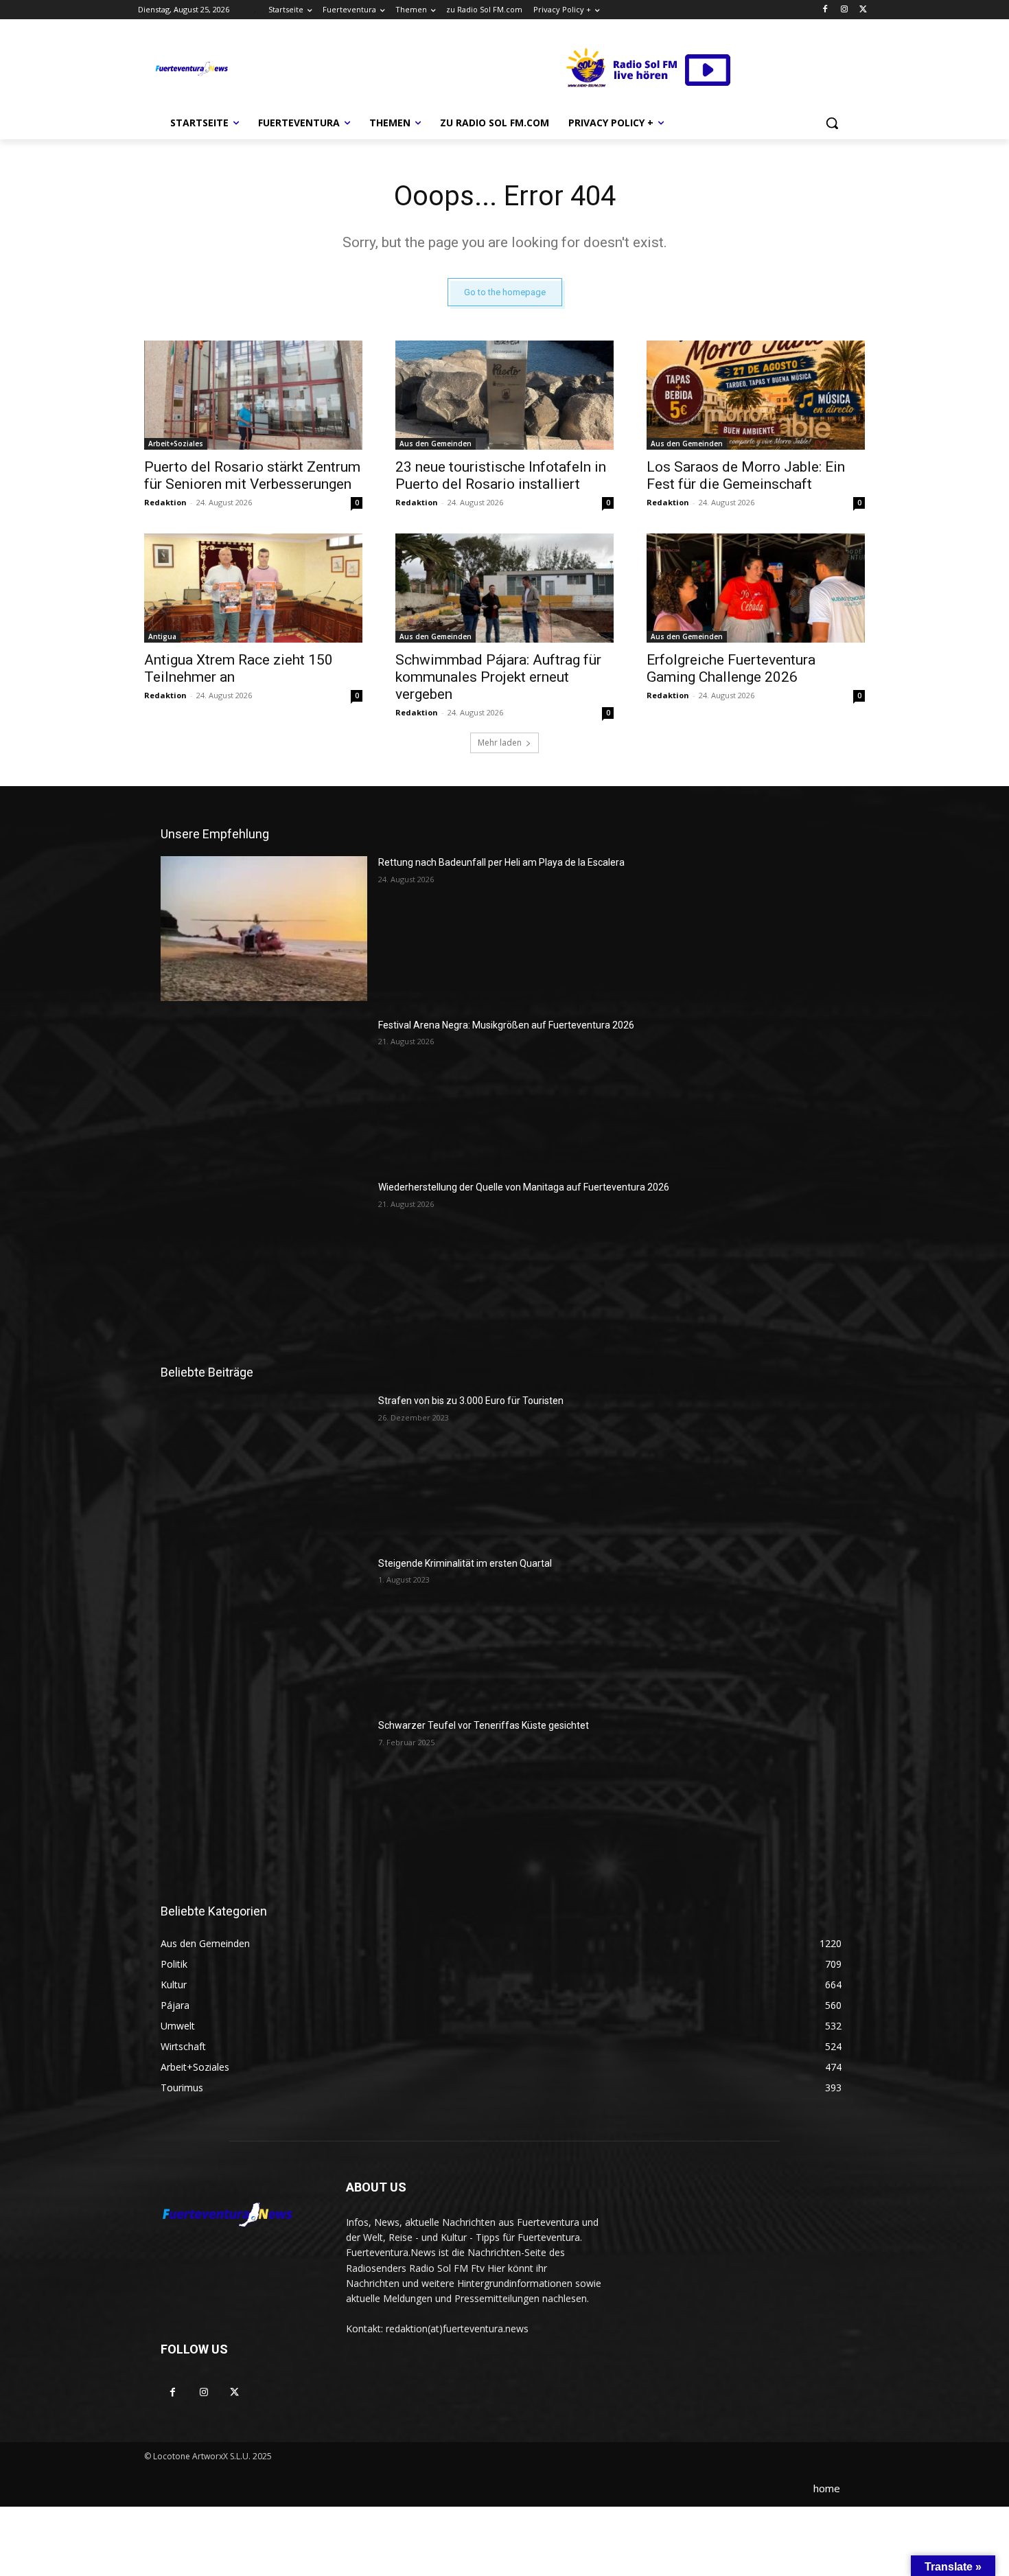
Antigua (162, 636)
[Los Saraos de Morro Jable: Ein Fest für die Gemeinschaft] (756, 395)
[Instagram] (844, 10)
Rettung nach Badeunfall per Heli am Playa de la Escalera (501, 862)
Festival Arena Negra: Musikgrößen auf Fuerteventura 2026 (506, 1025)
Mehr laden (500, 743)
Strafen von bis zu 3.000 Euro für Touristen (471, 1401)
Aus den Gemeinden (436, 444)
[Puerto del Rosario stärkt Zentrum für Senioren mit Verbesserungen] (253, 395)
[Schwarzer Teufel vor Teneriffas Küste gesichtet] (264, 1791)
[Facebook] (825, 10)
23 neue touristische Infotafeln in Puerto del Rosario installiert (501, 475)
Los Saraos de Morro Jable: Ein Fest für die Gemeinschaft (746, 475)
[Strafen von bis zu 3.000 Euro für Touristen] (264, 1467)
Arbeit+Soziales (176, 444)
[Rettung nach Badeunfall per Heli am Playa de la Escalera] (264, 928)
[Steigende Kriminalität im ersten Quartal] (264, 1629)
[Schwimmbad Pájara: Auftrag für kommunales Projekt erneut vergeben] (505, 588)
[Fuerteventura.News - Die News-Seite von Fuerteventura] (191, 69)
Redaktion (165, 502)
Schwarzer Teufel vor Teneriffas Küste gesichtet (484, 1725)
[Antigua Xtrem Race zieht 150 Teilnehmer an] (253, 588)
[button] (832, 123)
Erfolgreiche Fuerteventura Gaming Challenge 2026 (731, 668)
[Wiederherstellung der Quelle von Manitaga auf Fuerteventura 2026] (264, 1253)
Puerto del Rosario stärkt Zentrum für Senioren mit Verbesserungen (252, 475)
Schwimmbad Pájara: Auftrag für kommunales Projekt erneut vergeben (498, 677)
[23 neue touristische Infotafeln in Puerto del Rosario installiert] (505, 395)
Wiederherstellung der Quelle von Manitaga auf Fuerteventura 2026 (524, 1187)
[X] (863, 10)
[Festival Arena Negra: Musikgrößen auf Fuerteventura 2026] (264, 1091)
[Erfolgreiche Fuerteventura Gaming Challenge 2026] (756, 588)
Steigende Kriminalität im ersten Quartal (465, 1563)
